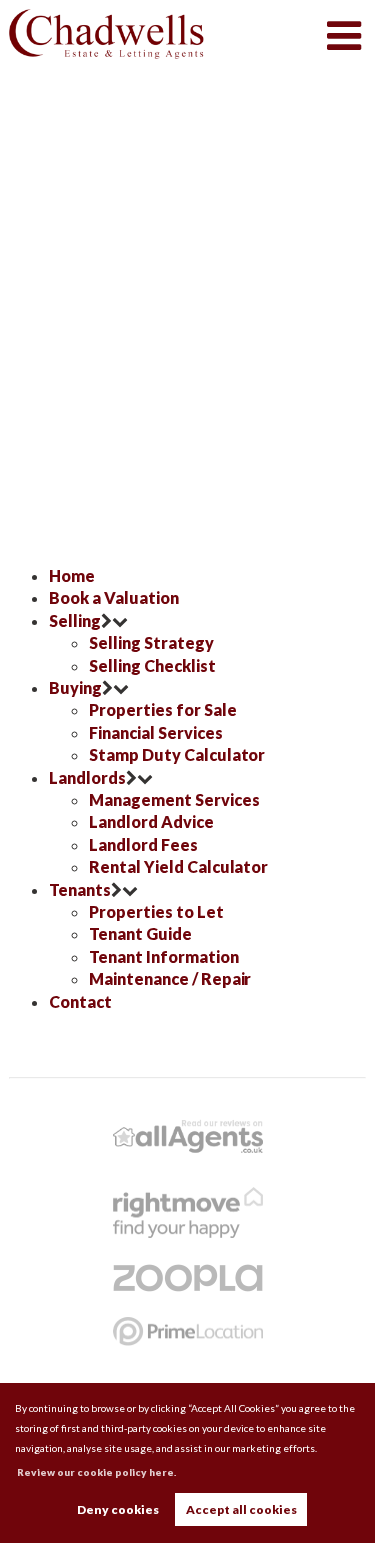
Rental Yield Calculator (178, 866)
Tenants (80, 889)
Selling (75, 620)
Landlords (87, 777)
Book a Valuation (113, 597)
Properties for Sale (162, 709)
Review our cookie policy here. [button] (96, 1472)
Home (72, 575)
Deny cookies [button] (118, 1509)
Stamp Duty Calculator (177, 754)
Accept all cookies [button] (241, 1509)
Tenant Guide (140, 933)
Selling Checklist (152, 665)
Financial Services (155, 732)
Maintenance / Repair (170, 978)
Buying (75, 687)
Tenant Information (163, 956)
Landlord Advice (151, 821)
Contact (80, 1001)
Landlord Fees (143, 844)
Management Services (174, 799)
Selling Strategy (151, 642)
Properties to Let (156, 911)
